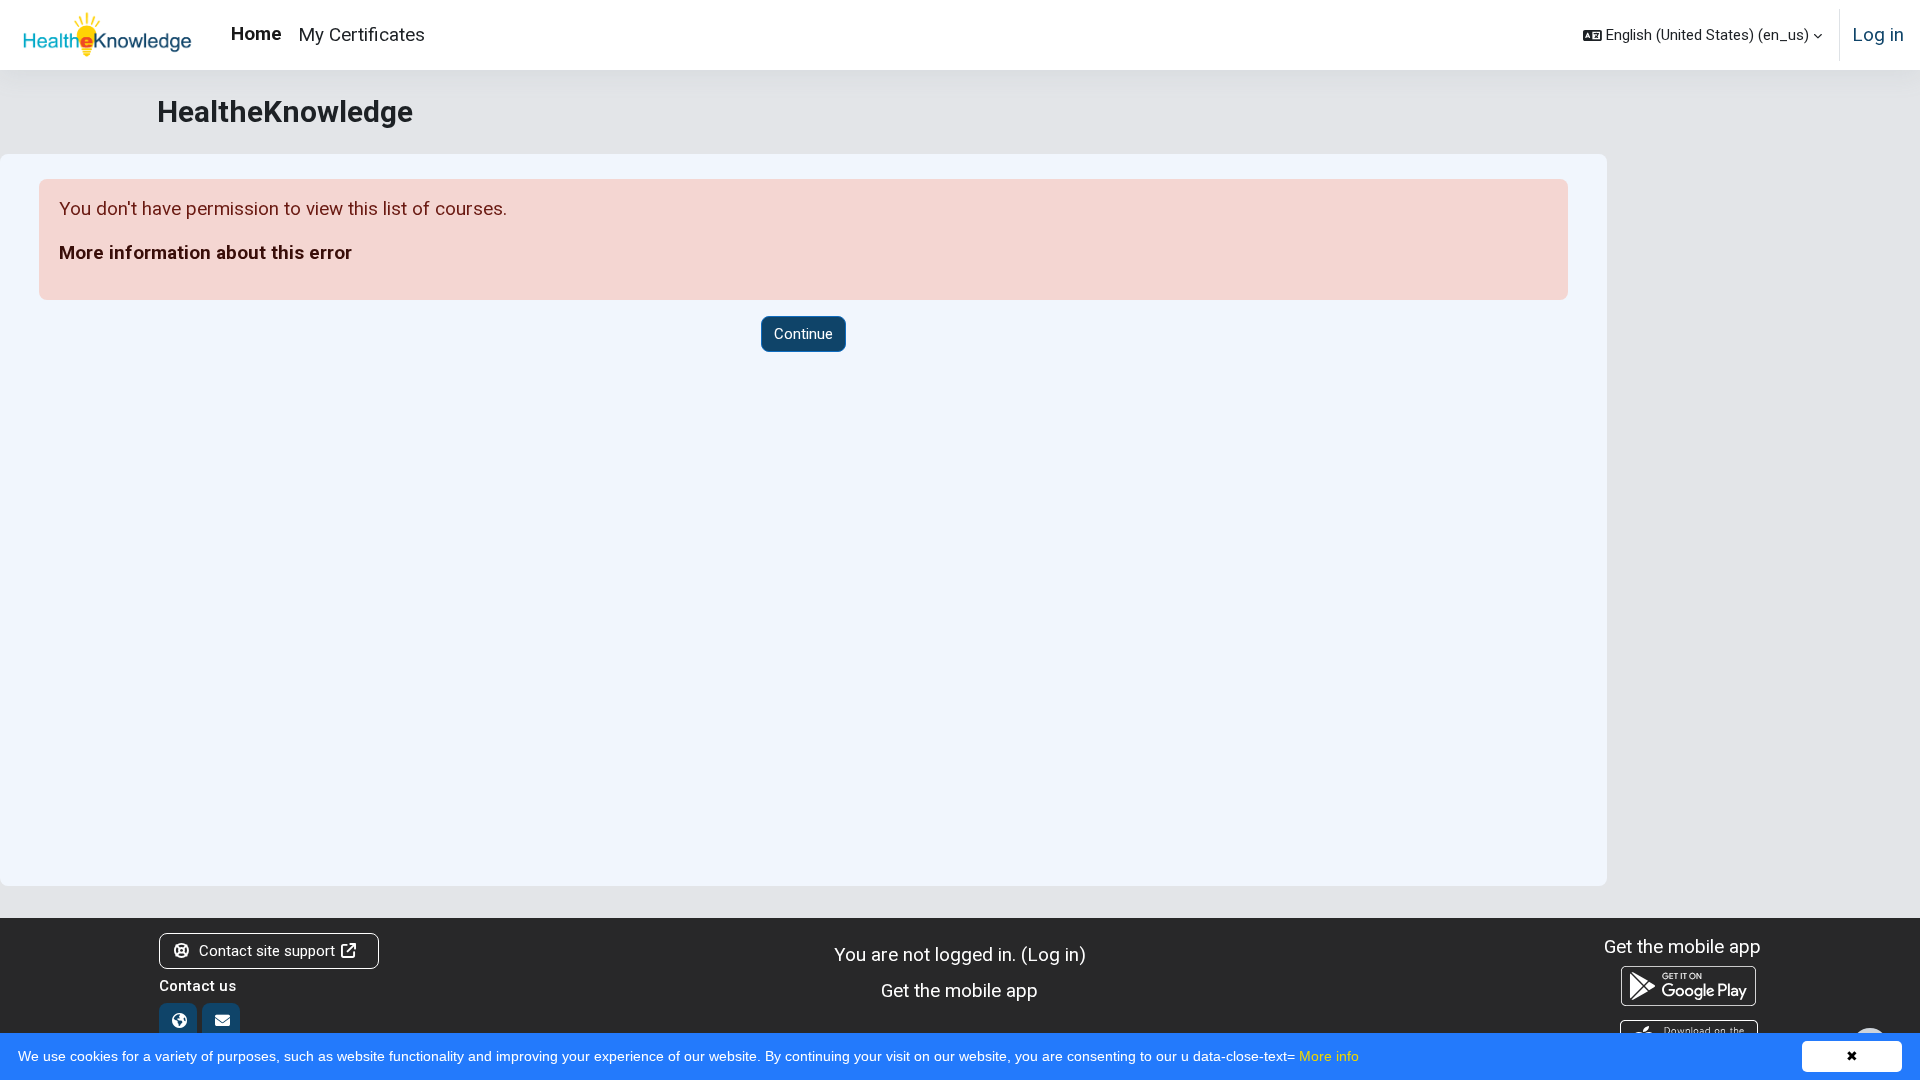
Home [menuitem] (256, 33)
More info (1329, 1056)
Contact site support (267, 951)
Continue (803, 334)
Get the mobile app (959, 990)
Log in (1878, 34)
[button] (1702, 35)
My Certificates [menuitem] (361, 34)
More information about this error (205, 252)
